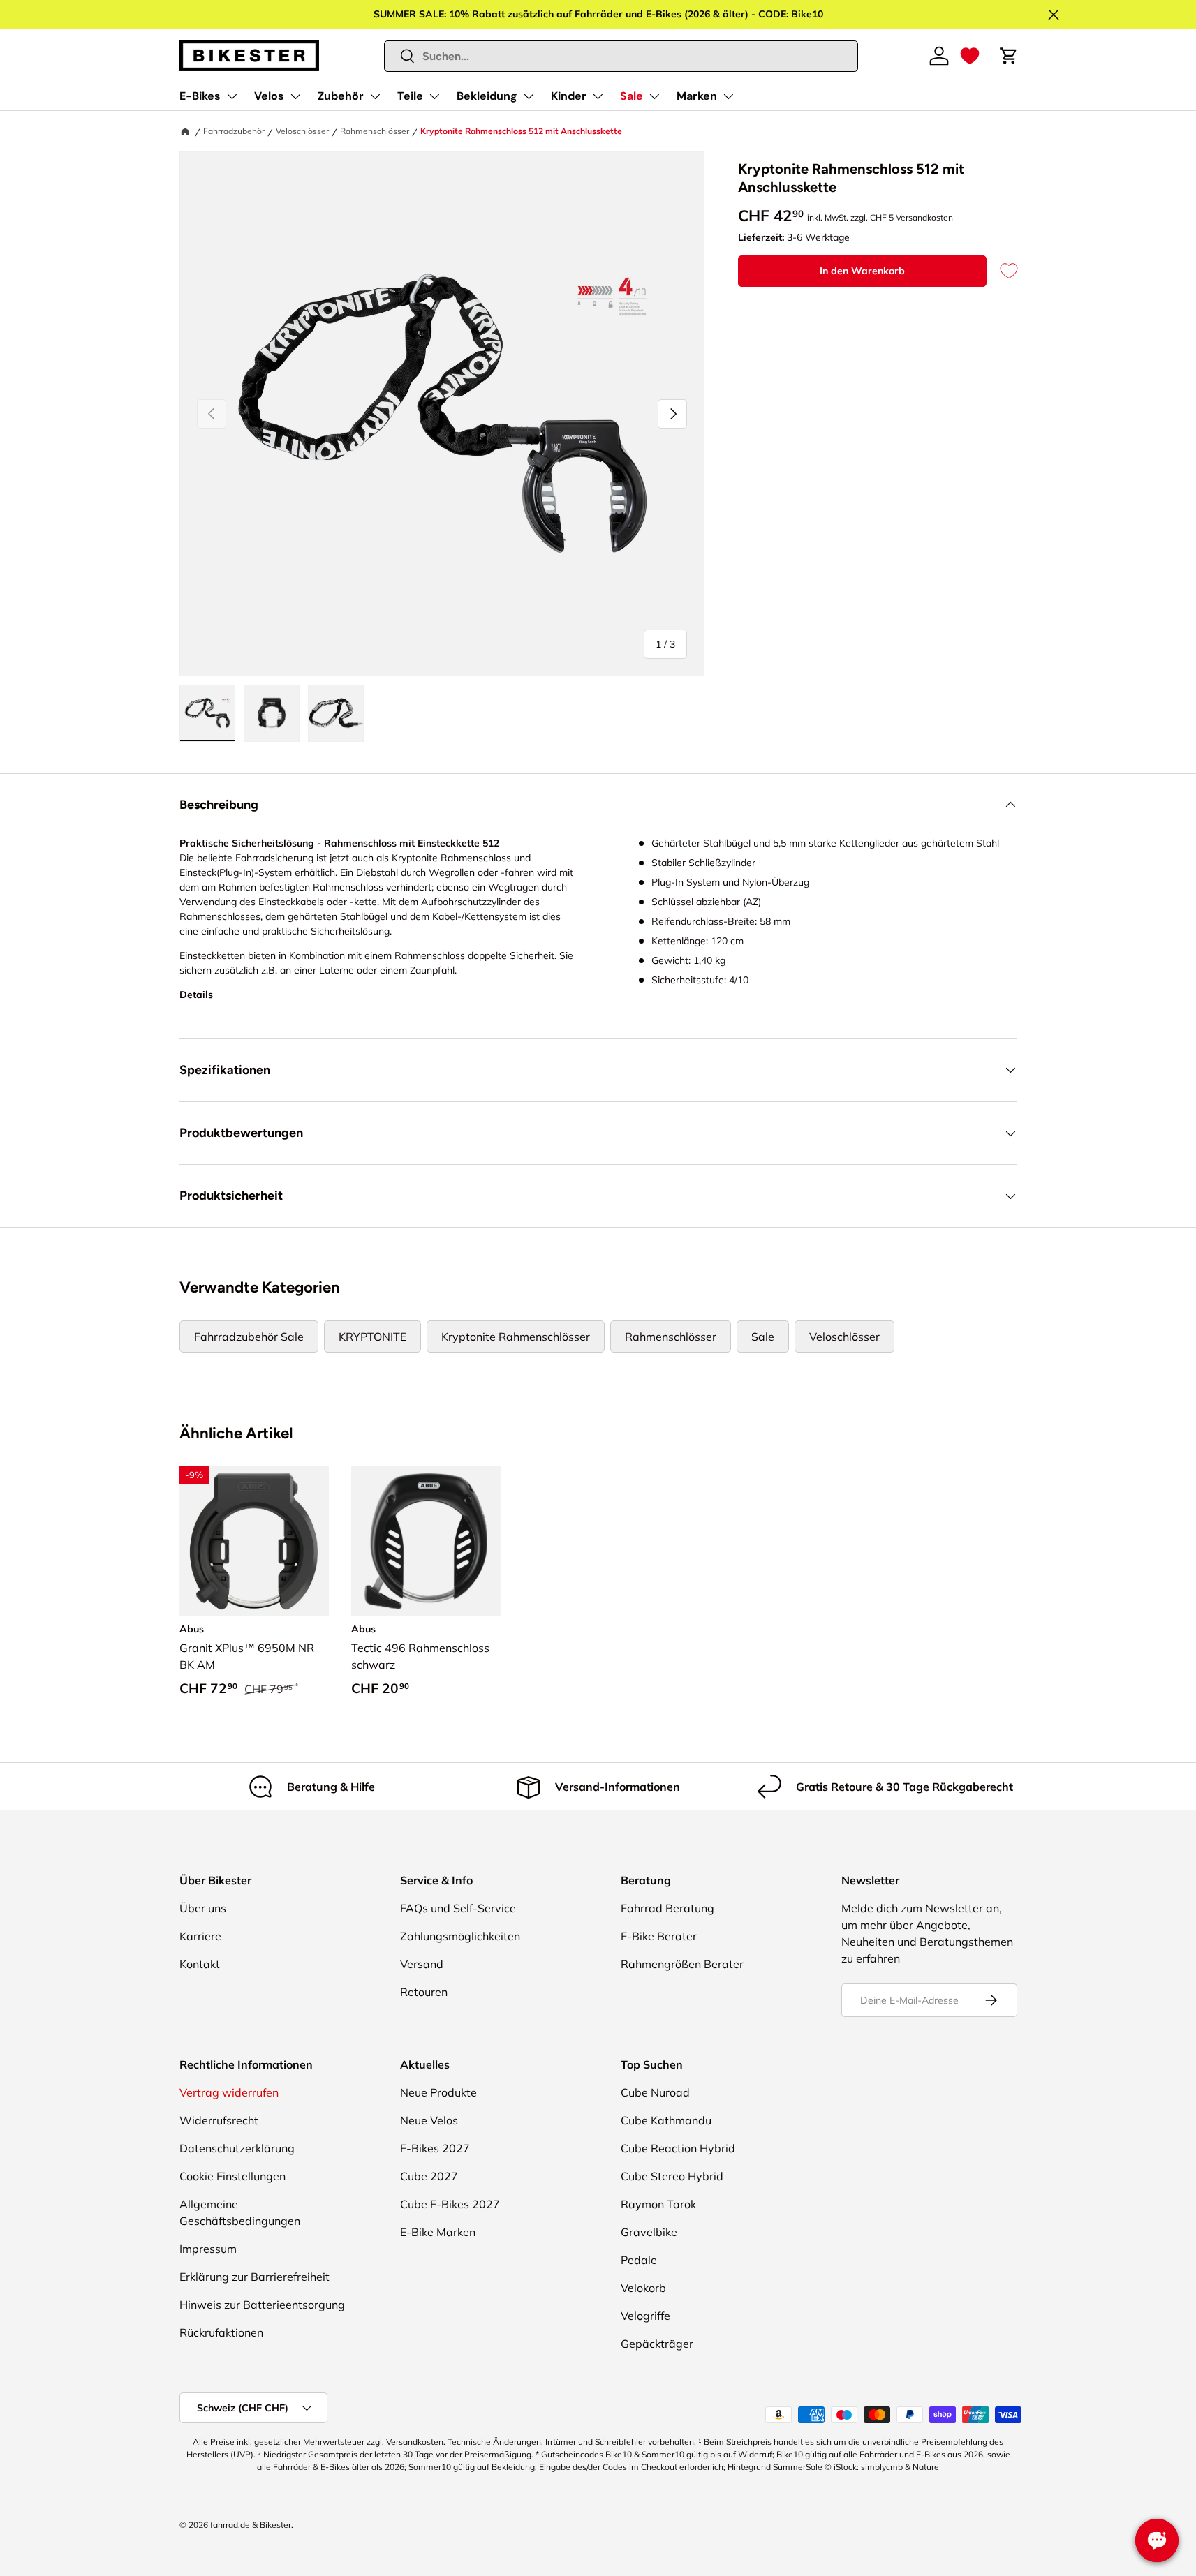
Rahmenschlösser (375, 131)
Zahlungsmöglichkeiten (460, 1936)
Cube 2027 (429, 2176)
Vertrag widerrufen (229, 2092)
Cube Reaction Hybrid (678, 2148)
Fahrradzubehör (234, 131)
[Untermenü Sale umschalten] (654, 96)
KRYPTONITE (372, 1337)
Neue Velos (429, 2120)
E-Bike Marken (438, 2232)
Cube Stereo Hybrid (672, 2176)
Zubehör (341, 96)
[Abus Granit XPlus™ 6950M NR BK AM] (254, 1541)
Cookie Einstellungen (232, 2176)
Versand (422, 1964)
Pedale (639, 2260)
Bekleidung (487, 96)
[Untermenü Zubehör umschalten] (375, 96)
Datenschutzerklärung (237, 2148)
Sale (632, 96)
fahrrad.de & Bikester (251, 2525)
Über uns (203, 1908)
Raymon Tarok (658, 2204)
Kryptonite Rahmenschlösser (516, 1337)
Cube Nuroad (655, 2092)
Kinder (569, 96)
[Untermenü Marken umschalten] (728, 96)
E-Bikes (200, 96)
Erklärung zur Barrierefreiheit (254, 2277)
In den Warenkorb (862, 271)
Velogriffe (645, 2316)
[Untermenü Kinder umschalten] (598, 96)
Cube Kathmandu (666, 2120)
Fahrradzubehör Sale (249, 1337)
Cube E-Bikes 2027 (450, 2204)
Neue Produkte (438, 2092)
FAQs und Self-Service (458, 1908)
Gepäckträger (657, 2344)
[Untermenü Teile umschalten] (434, 96)
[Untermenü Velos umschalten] (295, 96)
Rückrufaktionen (221, 2332)
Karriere (200, 1936)
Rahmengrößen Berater (682, 1964)
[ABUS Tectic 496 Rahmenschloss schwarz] (426, 1541)
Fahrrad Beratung (667, 1908)
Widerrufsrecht (219, 2120)
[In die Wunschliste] (1002, 271)
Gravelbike (649, 2232)
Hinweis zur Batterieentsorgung (262, 2305)
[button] (970, 56)
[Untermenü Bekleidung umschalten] (529, 96)
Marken (697, 96)
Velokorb (643, 2288)
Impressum (208, 2249)
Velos (269, 96)
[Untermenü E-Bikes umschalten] (232, 96)
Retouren (424, 1992)
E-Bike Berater (659, 1936)
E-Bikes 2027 (435, 2148)
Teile (410, 96)
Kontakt (200, 1964)
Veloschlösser (302, 131)
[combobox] (621, 56)
